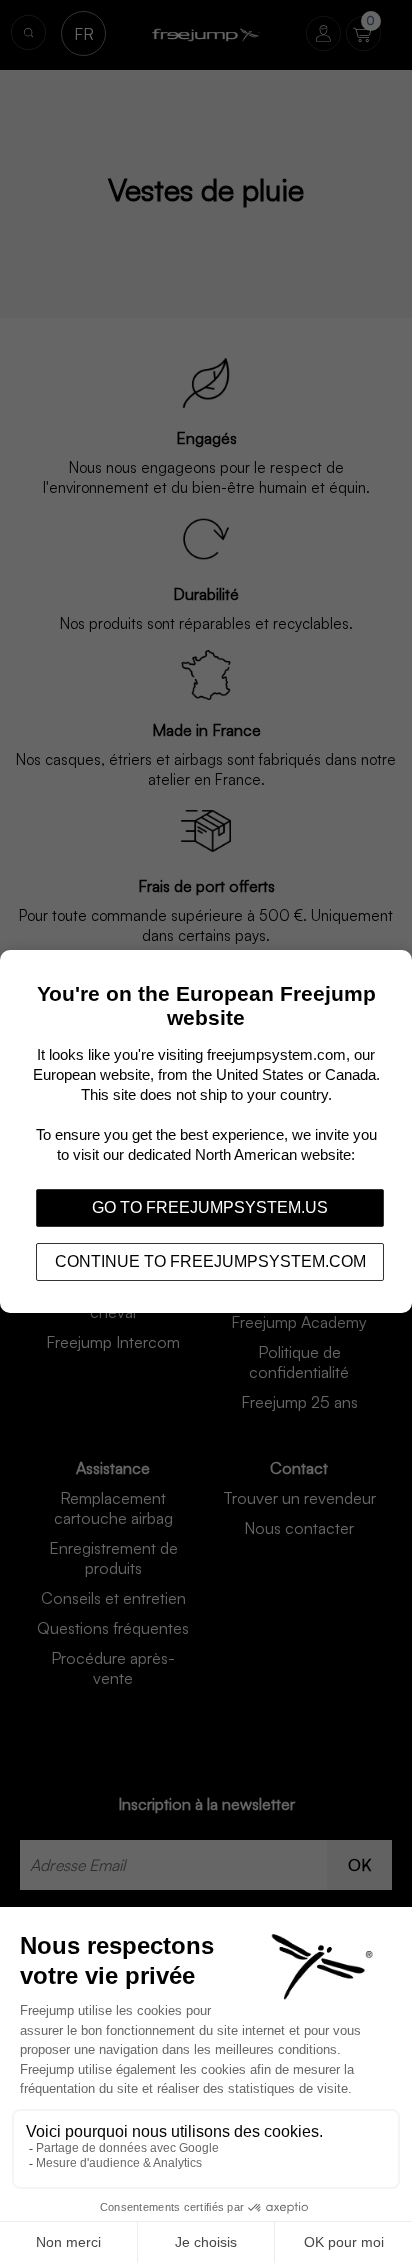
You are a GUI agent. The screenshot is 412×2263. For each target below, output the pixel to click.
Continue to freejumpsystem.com (210, 1261)
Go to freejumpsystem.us (210, 1207)
